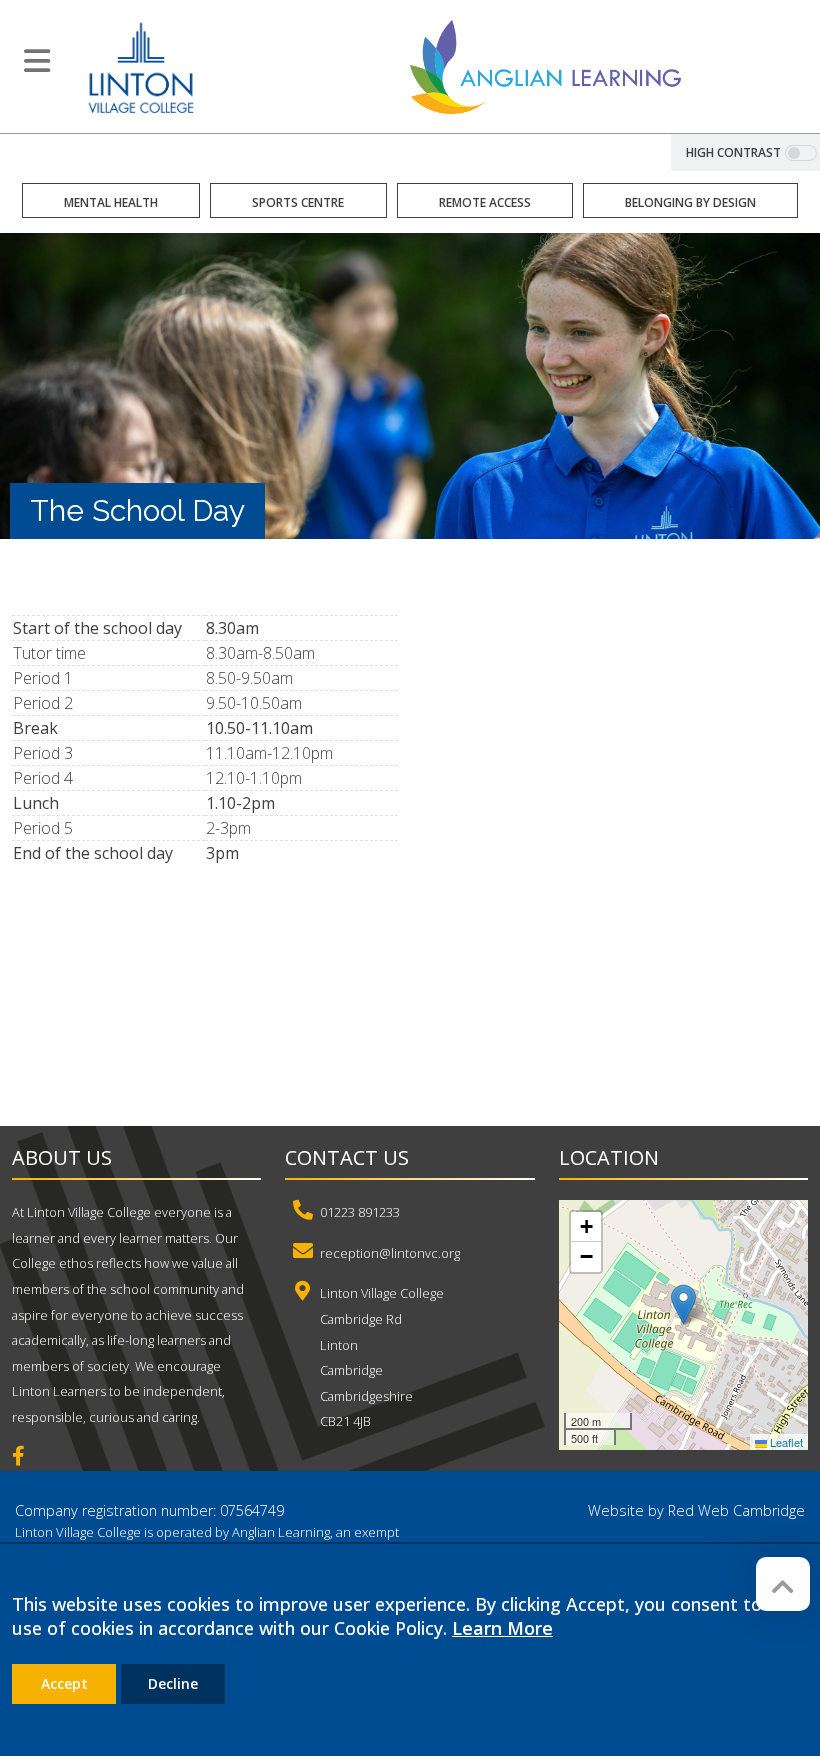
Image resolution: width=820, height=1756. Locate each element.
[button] (683, 1304)
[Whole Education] (160, 1036)
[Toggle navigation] (37, 61)
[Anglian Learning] (545, 66)
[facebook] (26, 1458)
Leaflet (785, 1442)
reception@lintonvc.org (390, 1253)
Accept (64, 1683)
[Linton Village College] (141, 66)
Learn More (502, 1628)
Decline (173, 1683)
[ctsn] (426, 1036)
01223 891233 (360, 1212)
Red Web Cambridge (736, 1510)
